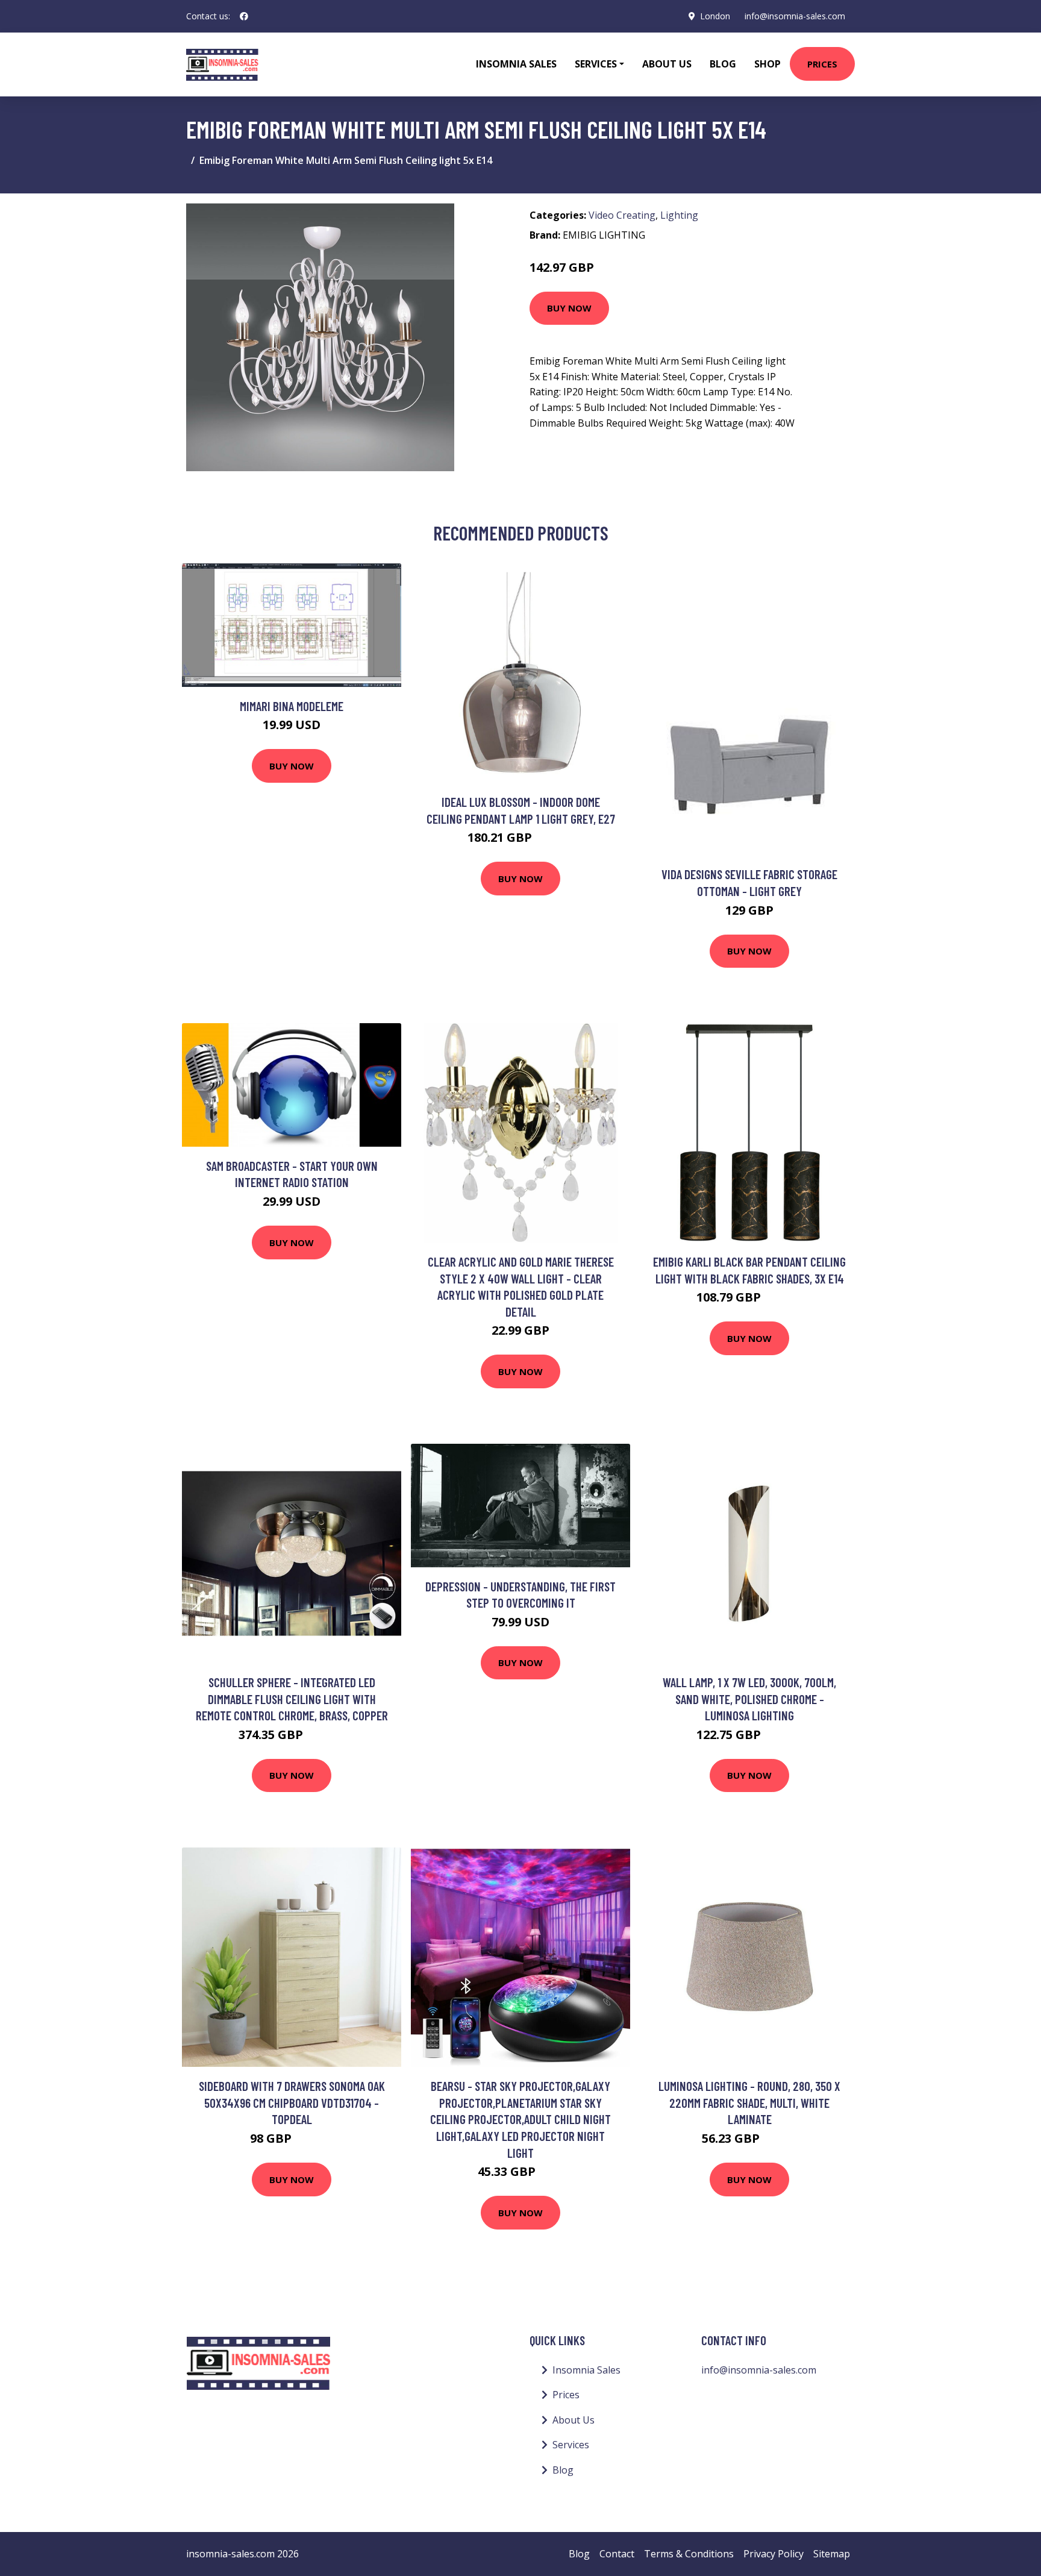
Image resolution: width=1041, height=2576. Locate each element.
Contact (617, 2554)
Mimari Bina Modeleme (292, 706)
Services (571, 2445)
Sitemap (832, 2554)
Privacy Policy (774, 2554)
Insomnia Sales (516, 64)
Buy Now (569, 308)
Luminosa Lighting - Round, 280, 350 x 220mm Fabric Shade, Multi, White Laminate (749, 2102)
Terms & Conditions (689, 2554)
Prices (822, 64)
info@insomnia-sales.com (795, 16)
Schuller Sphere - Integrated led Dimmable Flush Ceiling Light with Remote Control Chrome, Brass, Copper (292, 1699)
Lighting (679, 215)
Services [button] (596, 64)
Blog (723, 64)
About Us (667, 64)
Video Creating (622, 215)
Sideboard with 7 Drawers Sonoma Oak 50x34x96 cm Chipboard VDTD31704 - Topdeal (292, 2102)
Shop (767, 64)
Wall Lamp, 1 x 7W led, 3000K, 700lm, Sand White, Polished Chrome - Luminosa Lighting (749, 1699)
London (715, 16)
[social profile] (244, 16)
